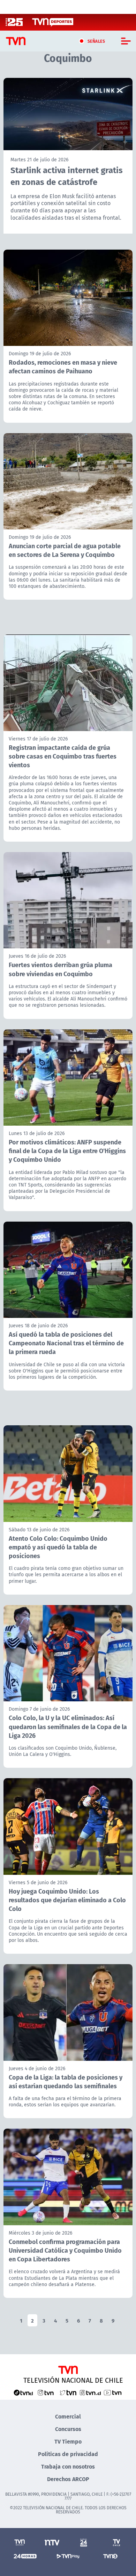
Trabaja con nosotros (68, 2466)
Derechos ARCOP (68, 2479)
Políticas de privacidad (68, 2454)
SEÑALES (96, 41)
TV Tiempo (68, 2441)
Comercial (68, 2416)
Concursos (68, 2429)
